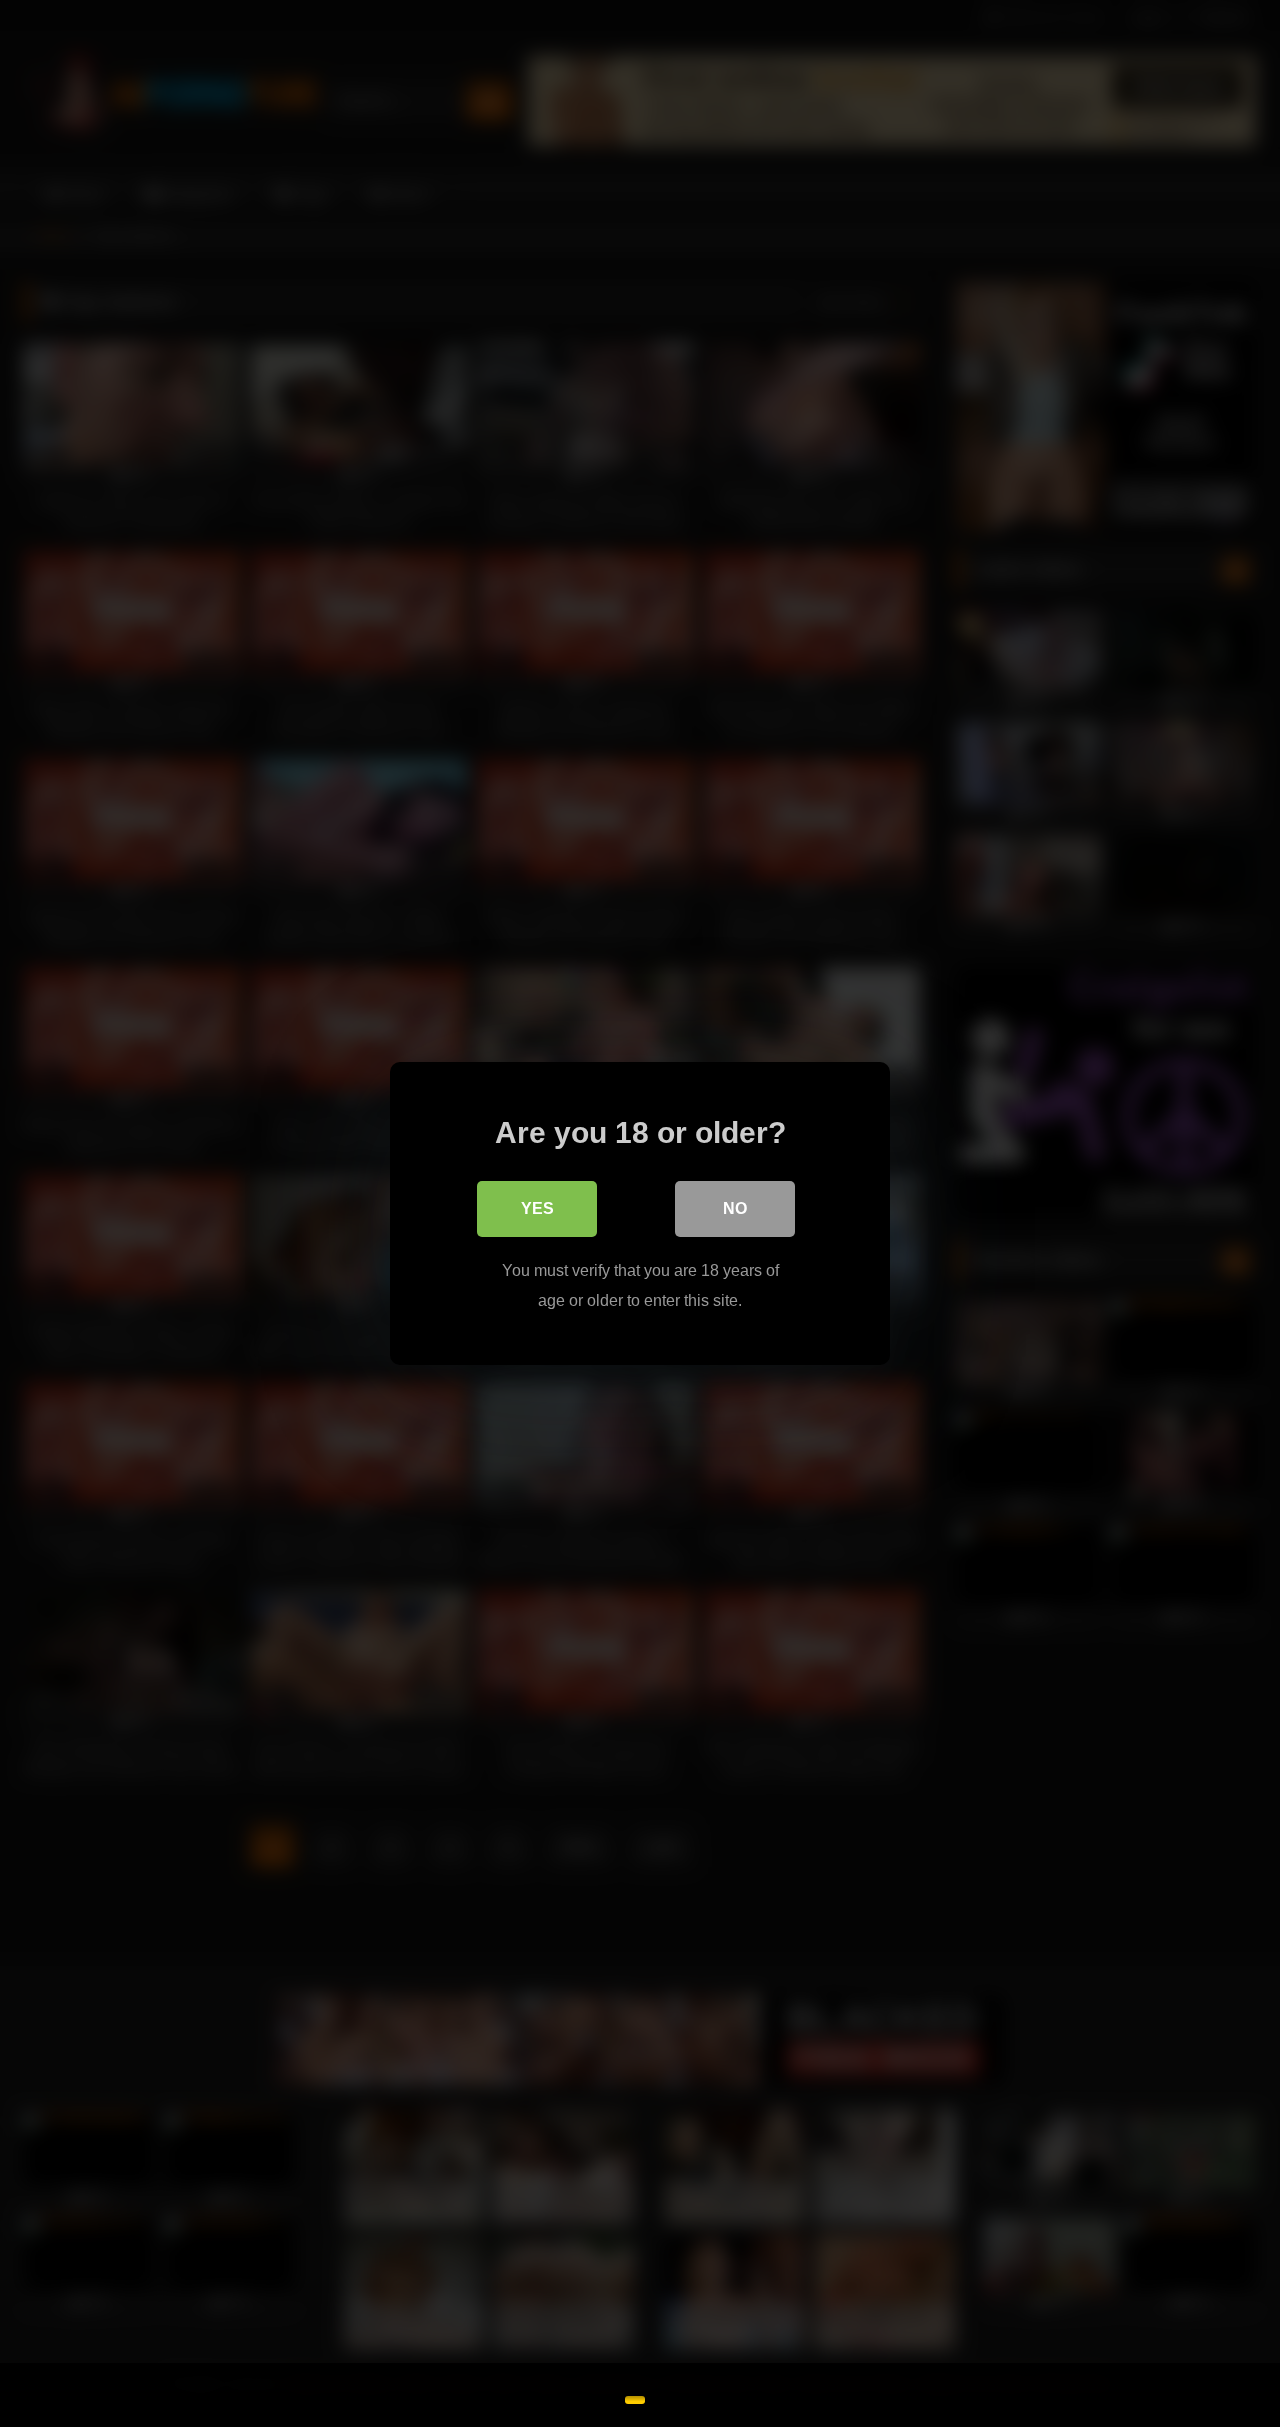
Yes (537, 1208)
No (735, 1208)
